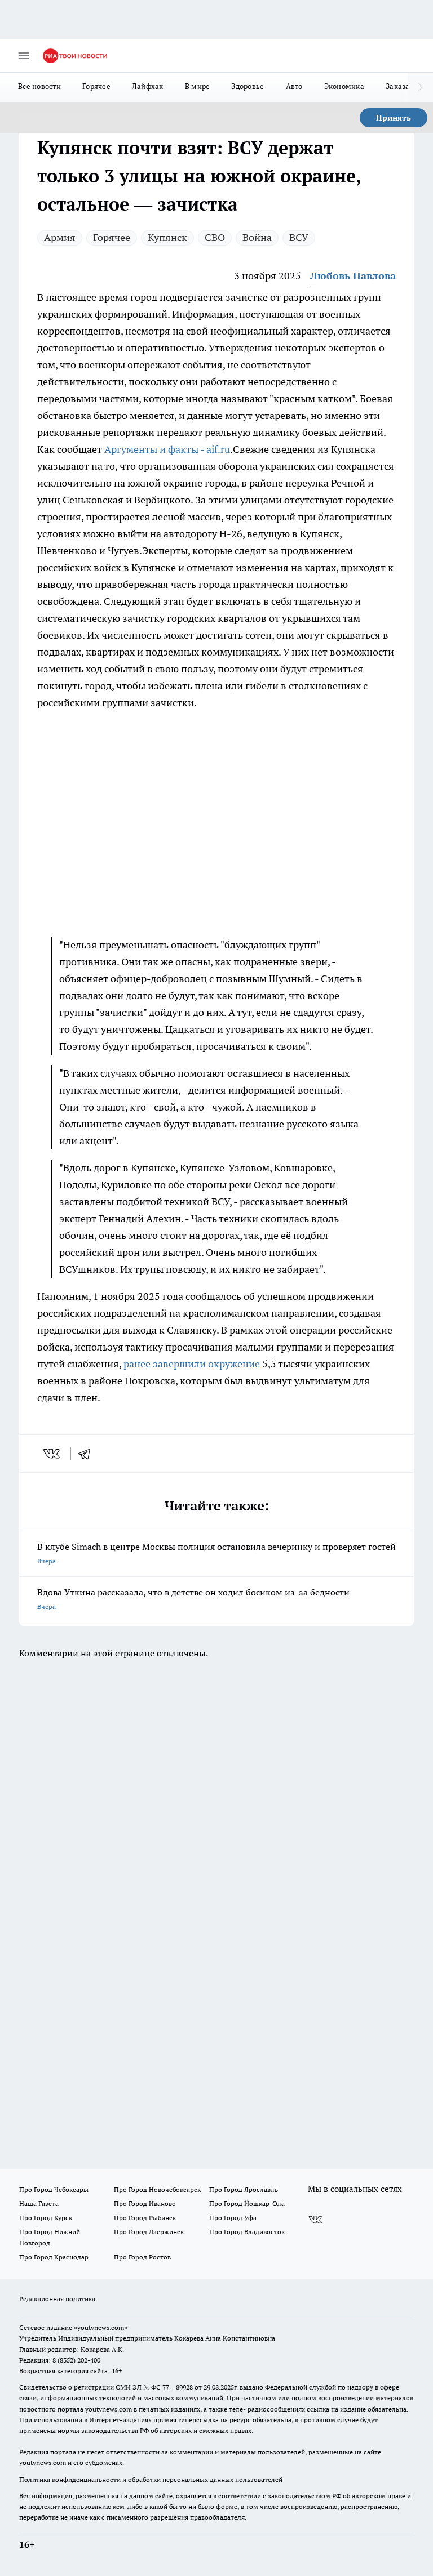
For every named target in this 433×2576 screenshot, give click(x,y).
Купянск (167, 237)
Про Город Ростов (142, 2257)
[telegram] (88, 1454)
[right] (420, 87)
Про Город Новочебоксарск (157, 2189)
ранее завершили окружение (192, 1364)
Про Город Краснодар (54, 2257)
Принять (394, 118)
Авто (294, 86)
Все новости (39, 86)
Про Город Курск (46, 2218)
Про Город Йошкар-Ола (247, 2203)
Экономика (344, 86)
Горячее (96, 86)
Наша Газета (39, 2203)
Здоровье (248, 86)
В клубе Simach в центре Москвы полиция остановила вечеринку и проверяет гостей (216, 1553)
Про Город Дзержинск (149, 2232)
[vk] (53, 1454)
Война (257, 237)
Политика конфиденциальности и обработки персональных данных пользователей (151, 2479)
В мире (198, 86)
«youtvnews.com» (101, 2327)
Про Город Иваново (145, 2203)
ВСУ (299, 237)
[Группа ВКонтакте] (315, 2220)
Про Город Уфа (233, 2218)
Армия (60, 237)
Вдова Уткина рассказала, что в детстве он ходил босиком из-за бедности (193, 1599)
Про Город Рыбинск (145, 2218)
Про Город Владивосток (247, 2232)
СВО (215, 237)
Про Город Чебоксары (54, 2189)
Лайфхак (148, 86)
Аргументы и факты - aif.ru (167, 449)
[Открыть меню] (24, 56)
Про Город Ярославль (244, 2189)
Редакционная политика (57, 2299)
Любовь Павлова (353, 276)
